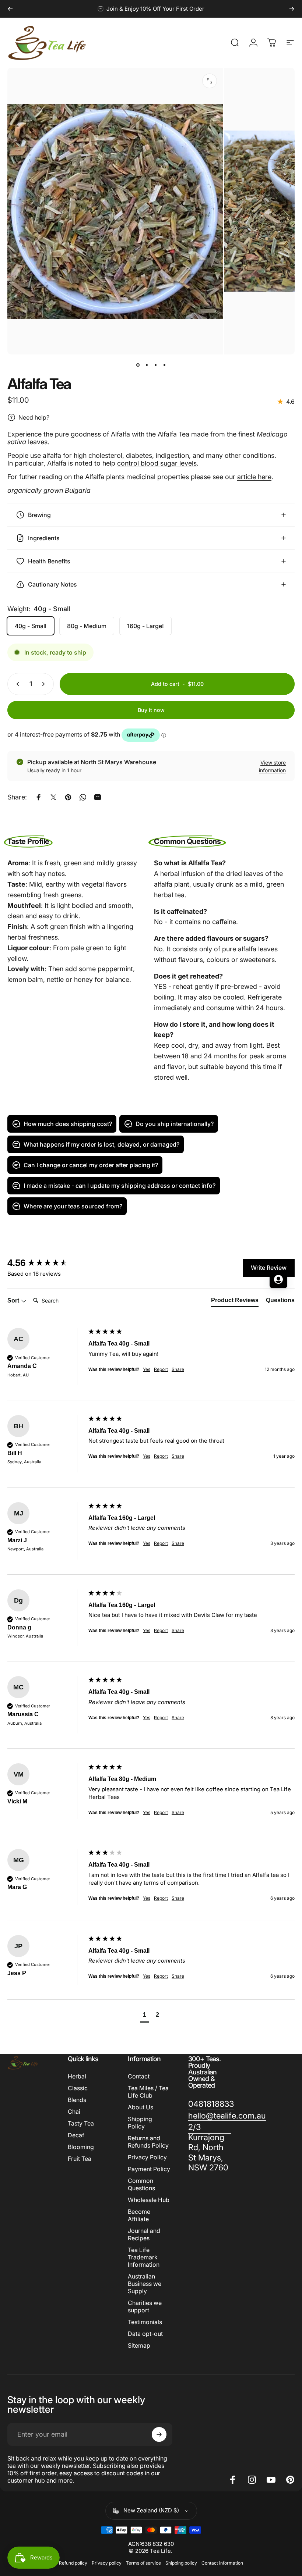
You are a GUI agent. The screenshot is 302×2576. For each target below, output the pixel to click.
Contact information (222, 2563)
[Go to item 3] (155, 365)
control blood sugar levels (157, 463)
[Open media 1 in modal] (210, 81)
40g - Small (31, 626)
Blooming (81, 2147)
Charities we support (145, 2306)
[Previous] (10, 9)
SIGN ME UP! (72, 1330)
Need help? (34, 417)
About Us (141, 2107)
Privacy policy (107, 2563)
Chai (74, 2112)
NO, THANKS (72, 1352)
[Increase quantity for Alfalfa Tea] (45, 684)
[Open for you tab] (278, 1279)
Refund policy (73, 2563)
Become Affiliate (139, 2215)
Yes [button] (147, 1456)
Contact (139, 2076)
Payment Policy (149, 2169)
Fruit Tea (80, 2159)
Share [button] (178, 1456)
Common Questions (141, 2184)
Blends (77, 2100)
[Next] (292, 9)
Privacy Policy (147, 2157)
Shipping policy (181, 2563)
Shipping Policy (140, 2123)
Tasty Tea (81, 2123)
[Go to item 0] (138, 365)
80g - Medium (87, 626)
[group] (151, 1451)
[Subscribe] (159, 2434)
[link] (211, 2104)
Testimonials (145, 2322)
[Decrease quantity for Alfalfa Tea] (16, 684)
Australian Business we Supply (145, 2284)
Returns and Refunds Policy (148, 2142)
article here (254, 477)
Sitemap (139, 2345)
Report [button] (161, 1456)
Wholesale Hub (149, 2200)
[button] (145, 2016)
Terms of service (143, 2563)
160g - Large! (145, 626)
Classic (78, 2088)
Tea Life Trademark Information (144, 2257)
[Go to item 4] (164, 365)
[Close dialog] (274, 1200)
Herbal (77, 2076)
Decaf (76, 2135)
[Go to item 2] (147, 365)
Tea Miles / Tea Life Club (148, 2092)
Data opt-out (145, 2334)
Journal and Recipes (144, 2234)
